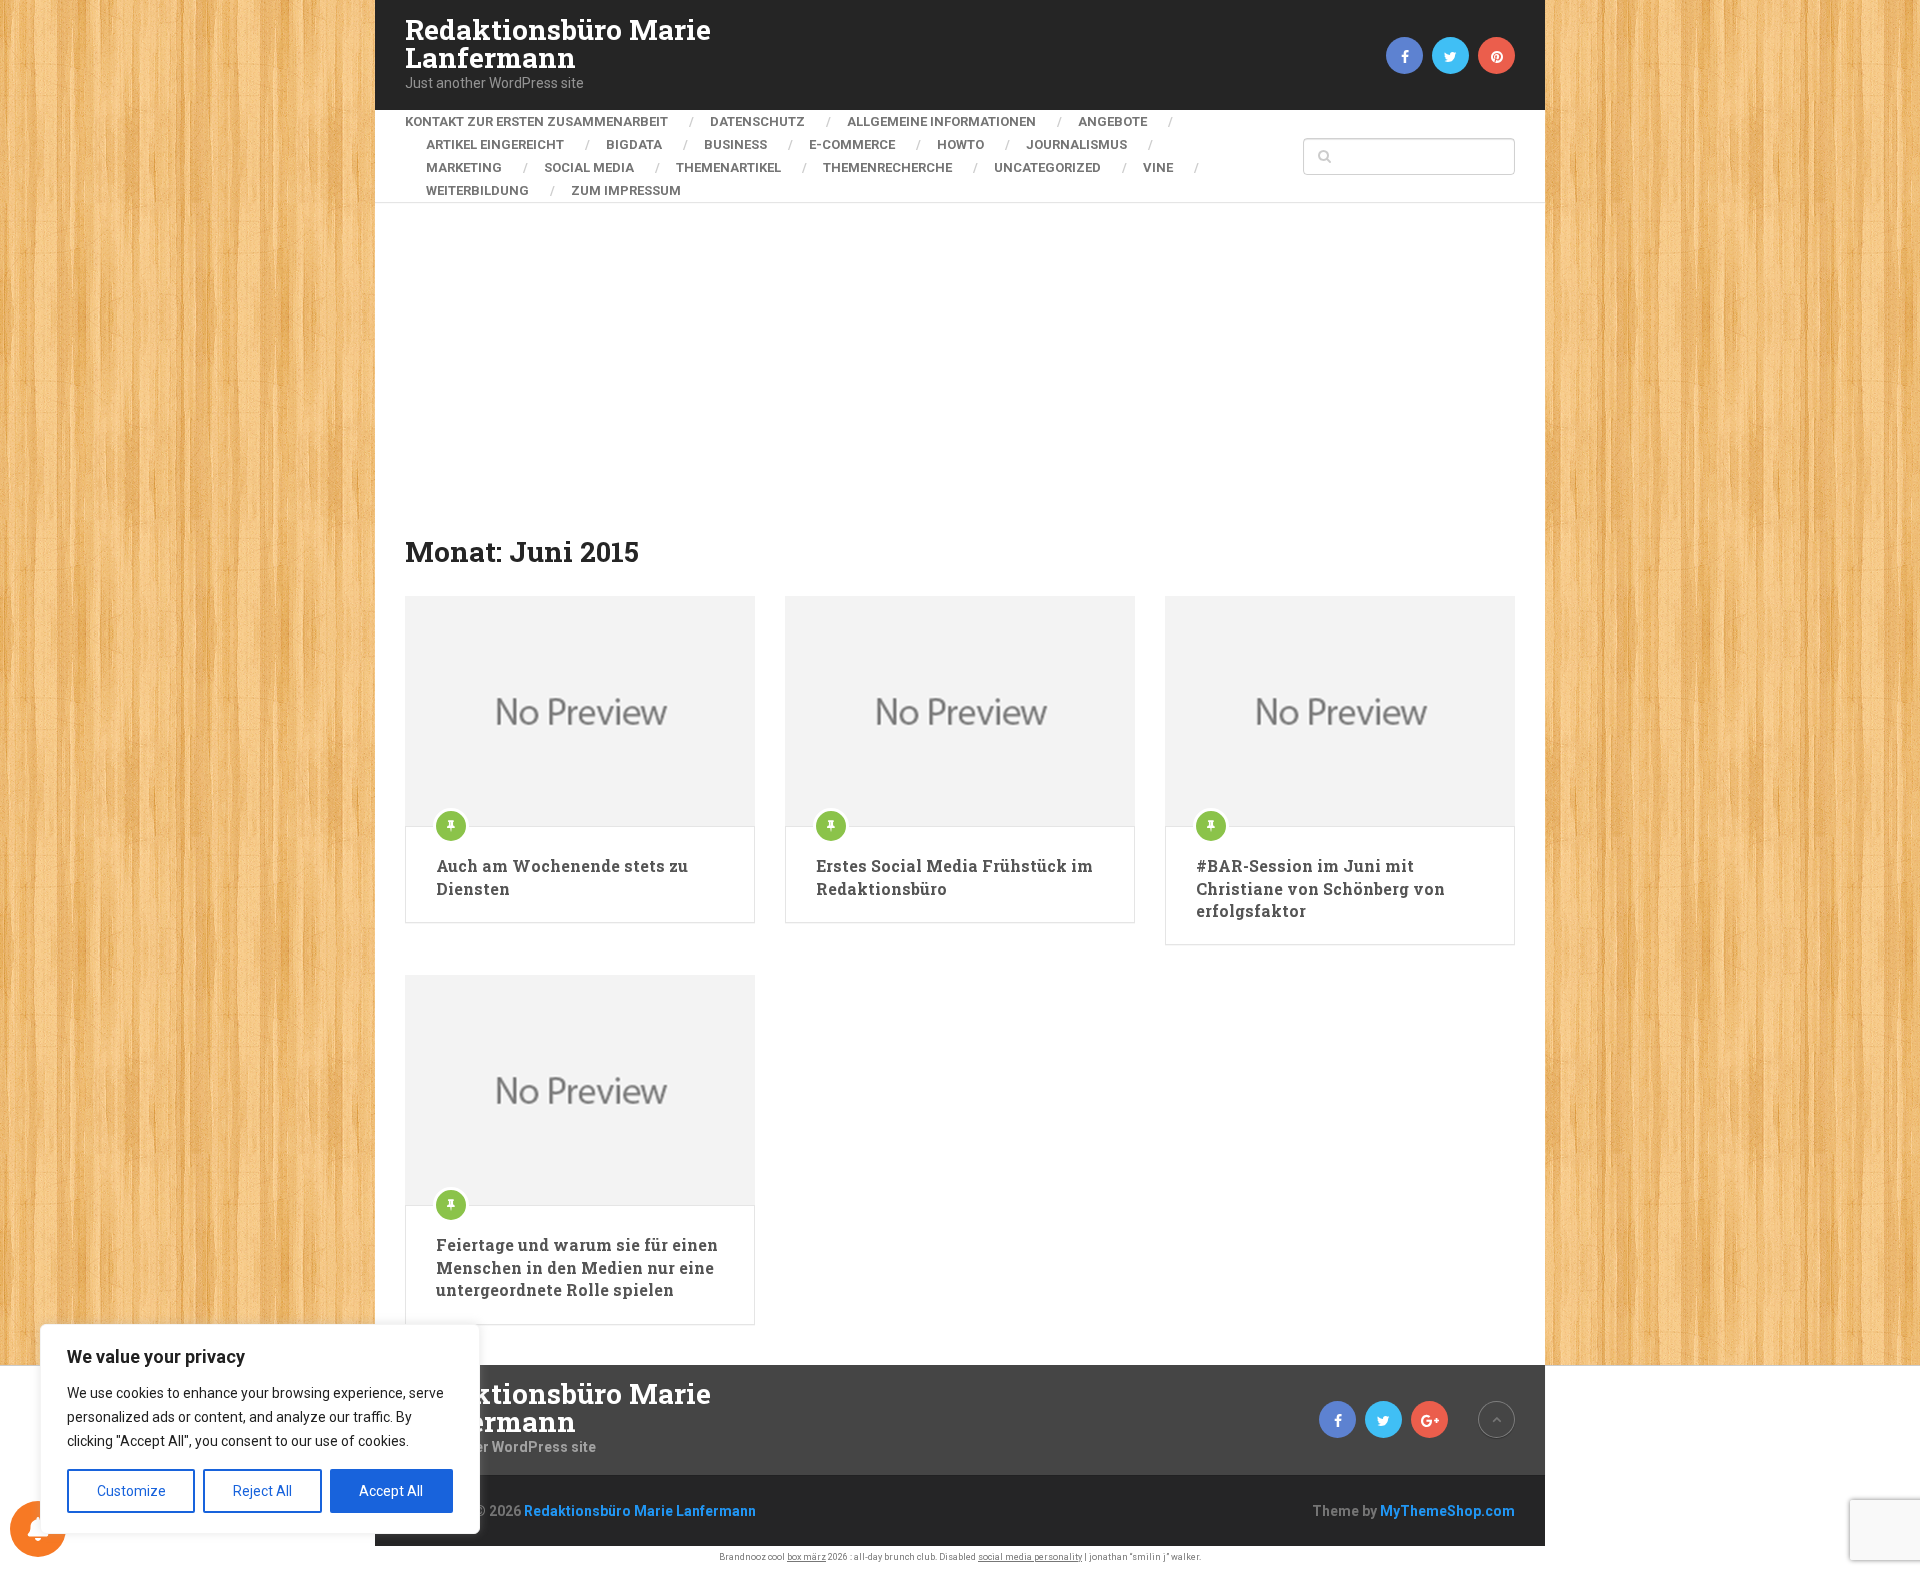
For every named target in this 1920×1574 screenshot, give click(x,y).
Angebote (1112, 121)
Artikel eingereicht (495, 144)
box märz (806, 1557)
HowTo (960, 144)
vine (1158, 167)
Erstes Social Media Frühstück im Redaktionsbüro (954, 876)
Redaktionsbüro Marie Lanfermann (558, 44)
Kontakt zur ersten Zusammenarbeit (536, 121)
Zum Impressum (626, 190)
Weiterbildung (477, 190)
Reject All (262, 1491)
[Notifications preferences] (38, 1529)
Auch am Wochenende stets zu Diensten (562, 876)
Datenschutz (757, 121)
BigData (634, 144)
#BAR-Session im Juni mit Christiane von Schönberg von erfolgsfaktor (1320, 888)
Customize (131, 1491)
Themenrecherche (887, 167)
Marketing (464, 167)
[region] (260, 1429)
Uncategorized (1047, 167)
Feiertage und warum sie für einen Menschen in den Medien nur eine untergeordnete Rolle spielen (577, 1267)
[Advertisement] (960, 382)
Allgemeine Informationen (941, 121)
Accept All (391, 1491)
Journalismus (1076, 144)
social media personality (1030, 1557)
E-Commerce (852, 144)
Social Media (589, 167)
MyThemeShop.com (1447, 1511)
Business (735, 144)
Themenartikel (728, 167)
